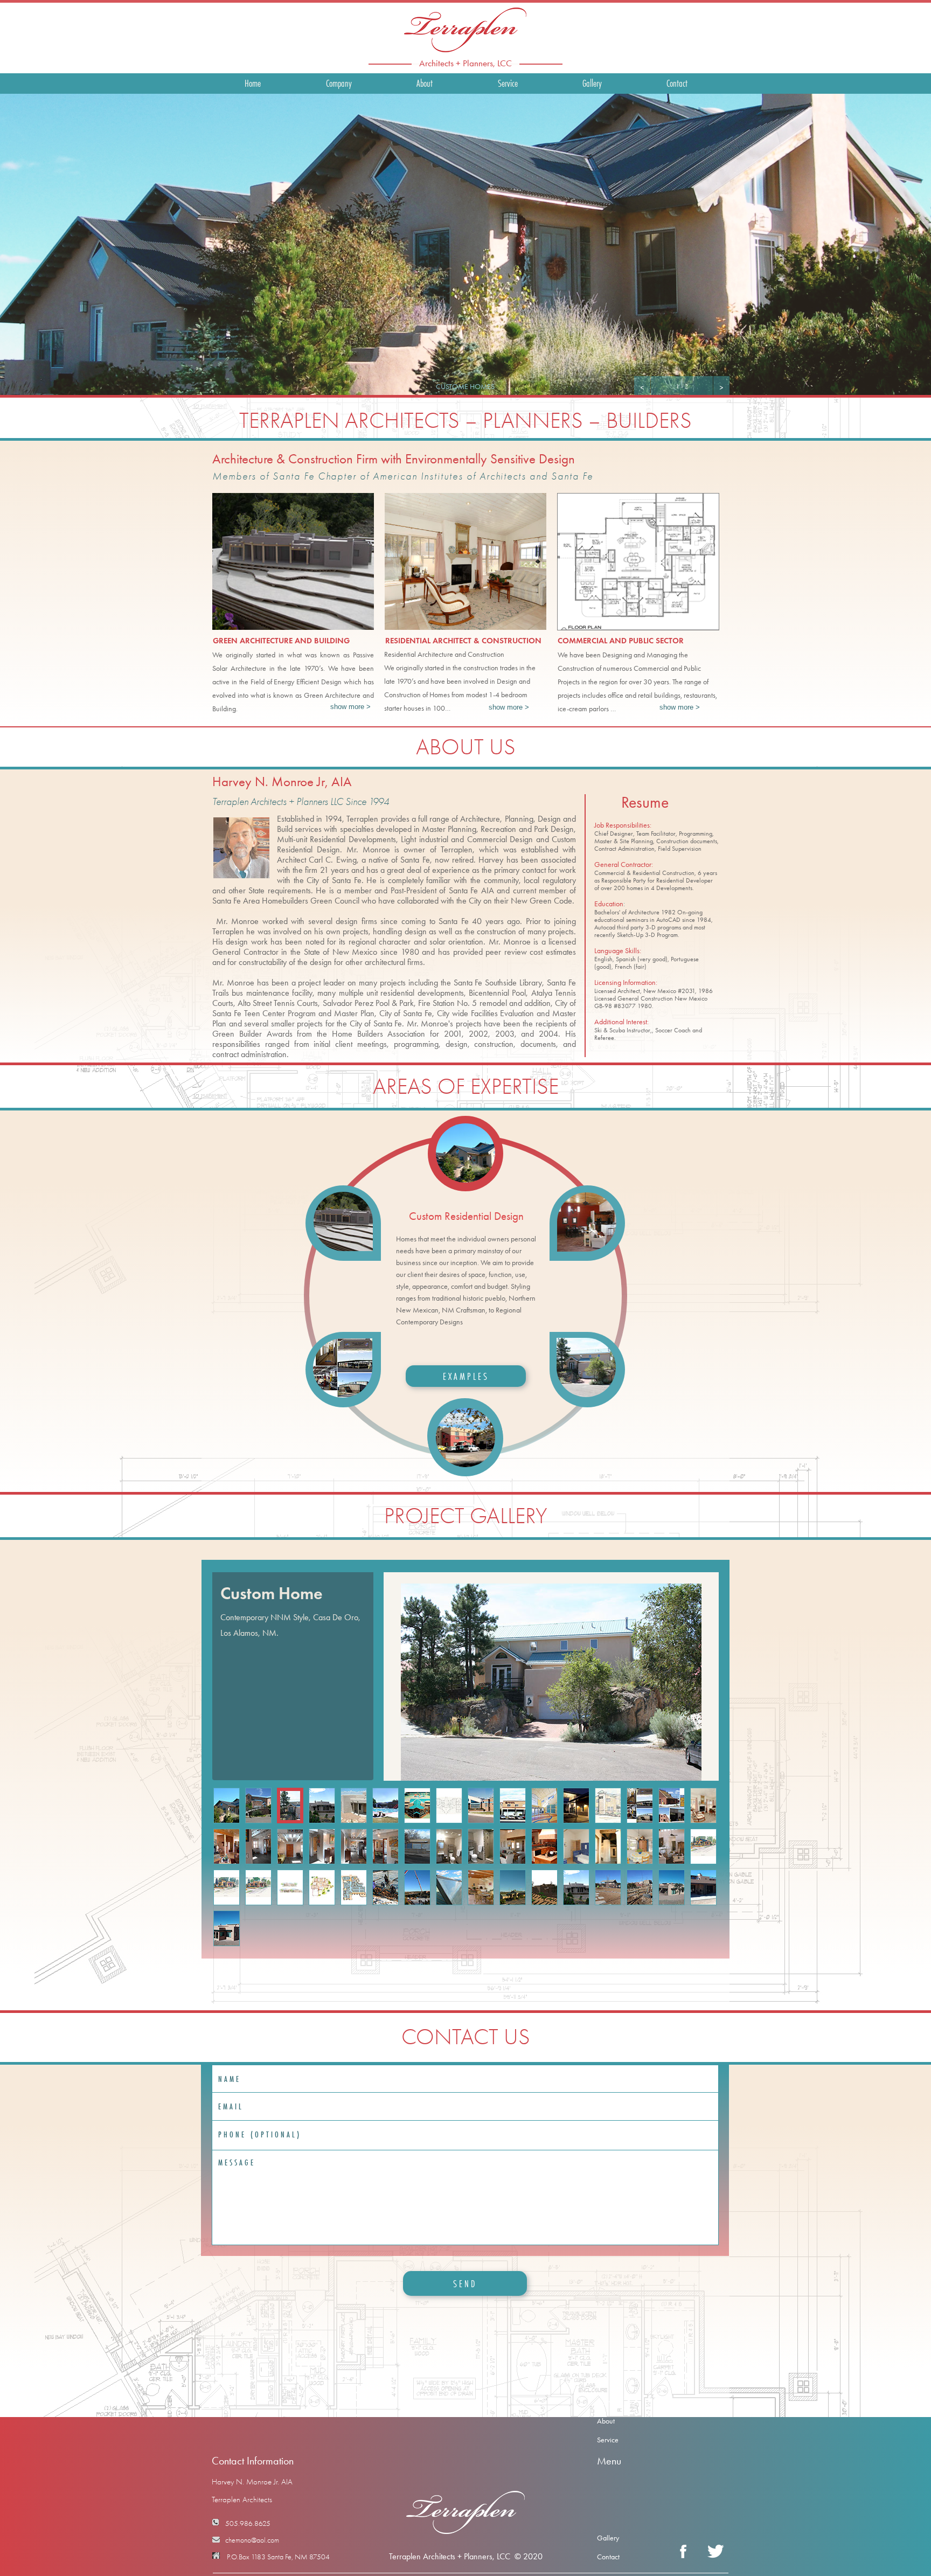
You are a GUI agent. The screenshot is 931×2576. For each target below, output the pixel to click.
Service (608, 2440)
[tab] (465, 1153)
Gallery (608, 2538)
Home (606, 2402)
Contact (608, 2557)
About (606, 2421)
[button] (642, 387)
